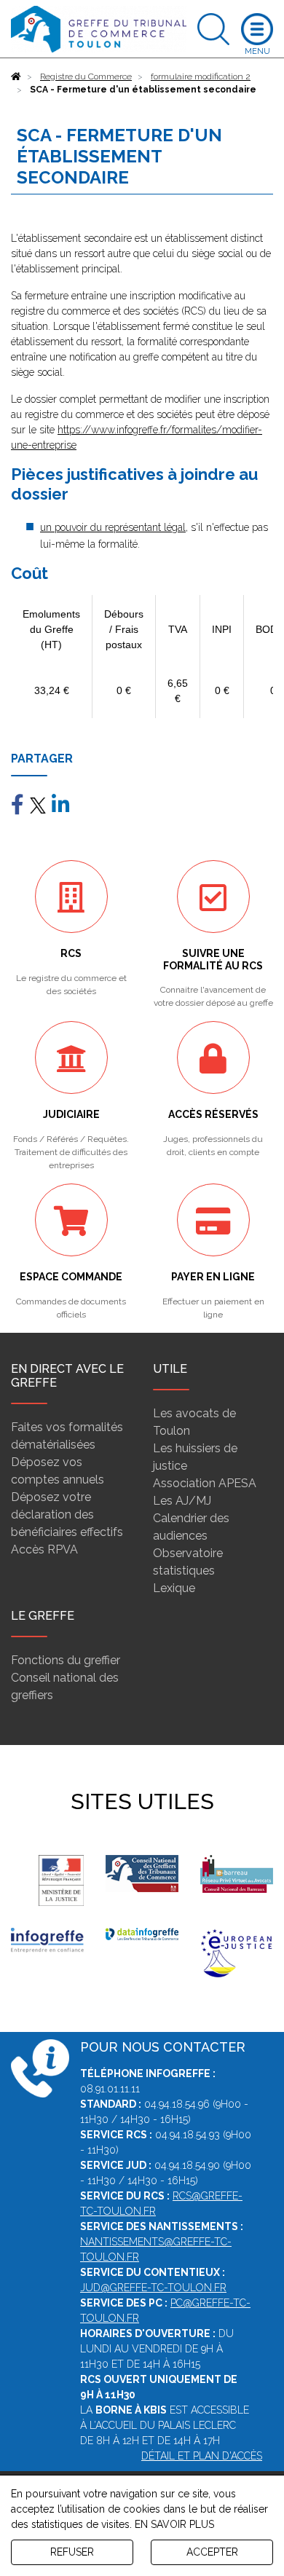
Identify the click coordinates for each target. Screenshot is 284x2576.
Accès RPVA (44, 1549)
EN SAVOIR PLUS (174, 2524)
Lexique (174, 1588)
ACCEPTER (212, 2552)
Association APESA (205, 1483)
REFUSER (72, 2552)
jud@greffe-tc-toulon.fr (153, 2288)
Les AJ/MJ (182, 1501)
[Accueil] (16, 76)
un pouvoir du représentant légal (113, 527)
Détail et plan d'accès (202, 2456)
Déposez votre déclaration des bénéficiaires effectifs (67, 1515)
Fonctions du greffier (66, 1660)
